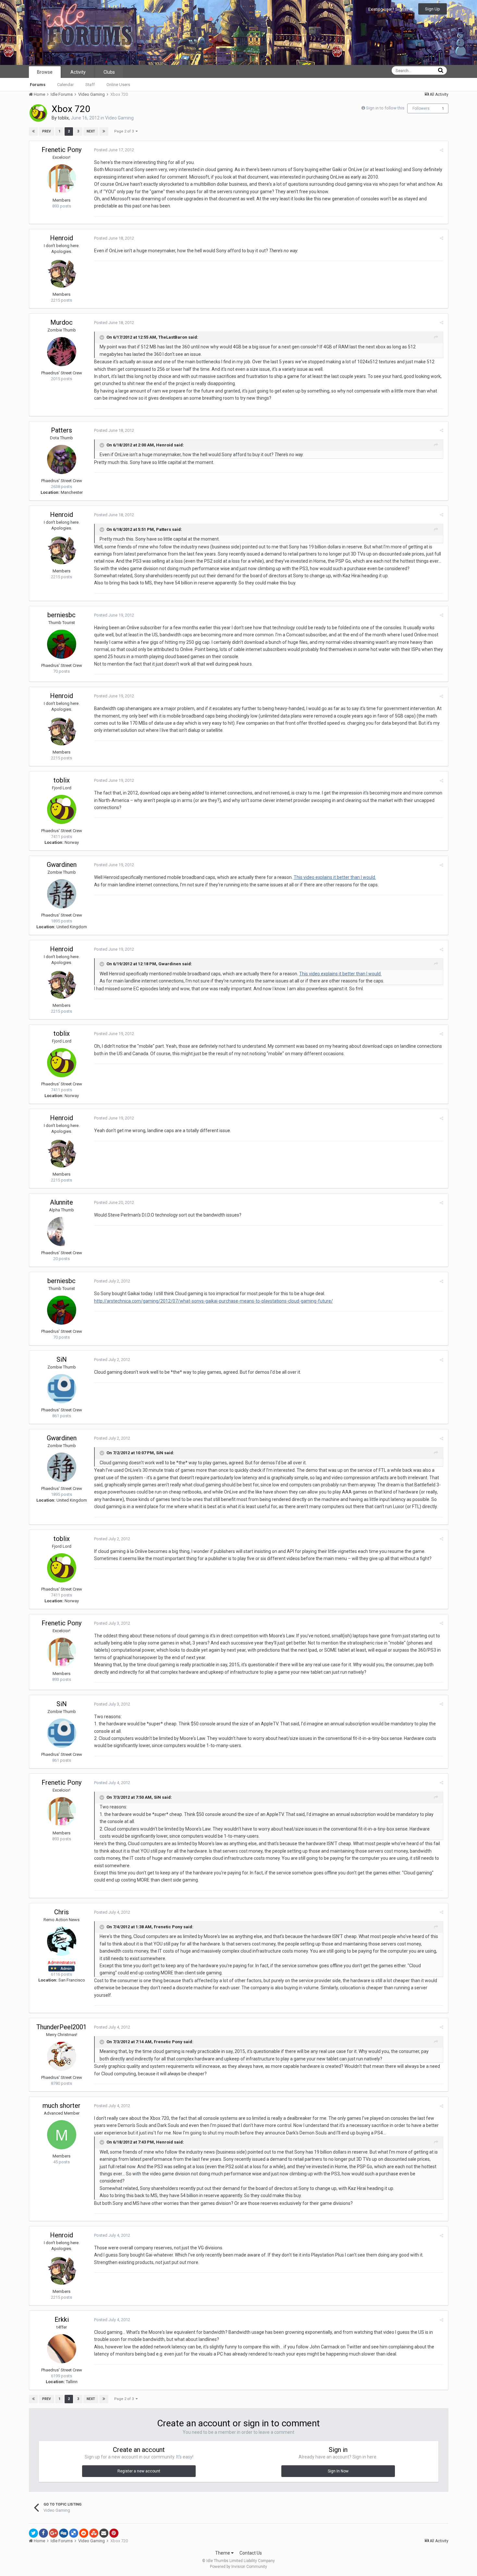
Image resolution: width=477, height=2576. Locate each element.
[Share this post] (441, 150)
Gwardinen (62, 865)
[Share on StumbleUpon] (94, 2533)
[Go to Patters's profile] (62, 459)
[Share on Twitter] (33, 2533)
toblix (63, 118)
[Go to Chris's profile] (62, 1941)
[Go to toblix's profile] (38, 113)
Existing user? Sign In (389, 9)
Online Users (118, 85)
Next (91, 131)
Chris (61, 1912)
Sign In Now (338, 2471)
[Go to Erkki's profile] (62, 2349)
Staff (90, 85)
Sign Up (433, 9)
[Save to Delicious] (74, 2533)
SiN (62, 1359)
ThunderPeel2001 (61, 2027)
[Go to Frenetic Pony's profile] (62, 179)
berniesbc (61, 615)
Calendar (65, 85)
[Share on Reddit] (84, 2533)
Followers (421, 108)
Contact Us (251, 2553)
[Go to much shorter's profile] (62, 2135)
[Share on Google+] (54, 2533)
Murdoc (61, 322)
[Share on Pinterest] (114, 2533)
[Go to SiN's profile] (62, 1389)
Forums (38, 85)
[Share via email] (104, 2533)
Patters (61, 430)
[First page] (33, 131)
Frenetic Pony (61, 150)
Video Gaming (119, 118)
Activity (78, 72)
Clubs (109, 72)
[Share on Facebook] (43, 2533)
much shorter (61, 2106)
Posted (114, 150)
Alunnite (61, 1202)
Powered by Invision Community (238, 2567)
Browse (45, 72)
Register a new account (139, 2471)
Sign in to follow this (385, 108)
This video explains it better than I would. (335, 877)
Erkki (62, 2320)
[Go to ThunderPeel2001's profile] (62, 2056)
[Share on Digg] (64, 2533)
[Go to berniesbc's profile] (62, 644)
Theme (223, 2553)
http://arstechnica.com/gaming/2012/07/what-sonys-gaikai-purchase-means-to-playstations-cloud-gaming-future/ (214, 1301)
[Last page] (104, 131)
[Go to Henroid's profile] (62, 273)
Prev (47, 131)
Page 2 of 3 (125, 131)
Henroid (61, 238)
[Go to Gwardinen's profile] (62, 894)
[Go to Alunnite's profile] (62, 1232)
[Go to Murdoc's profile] (62, 352)
